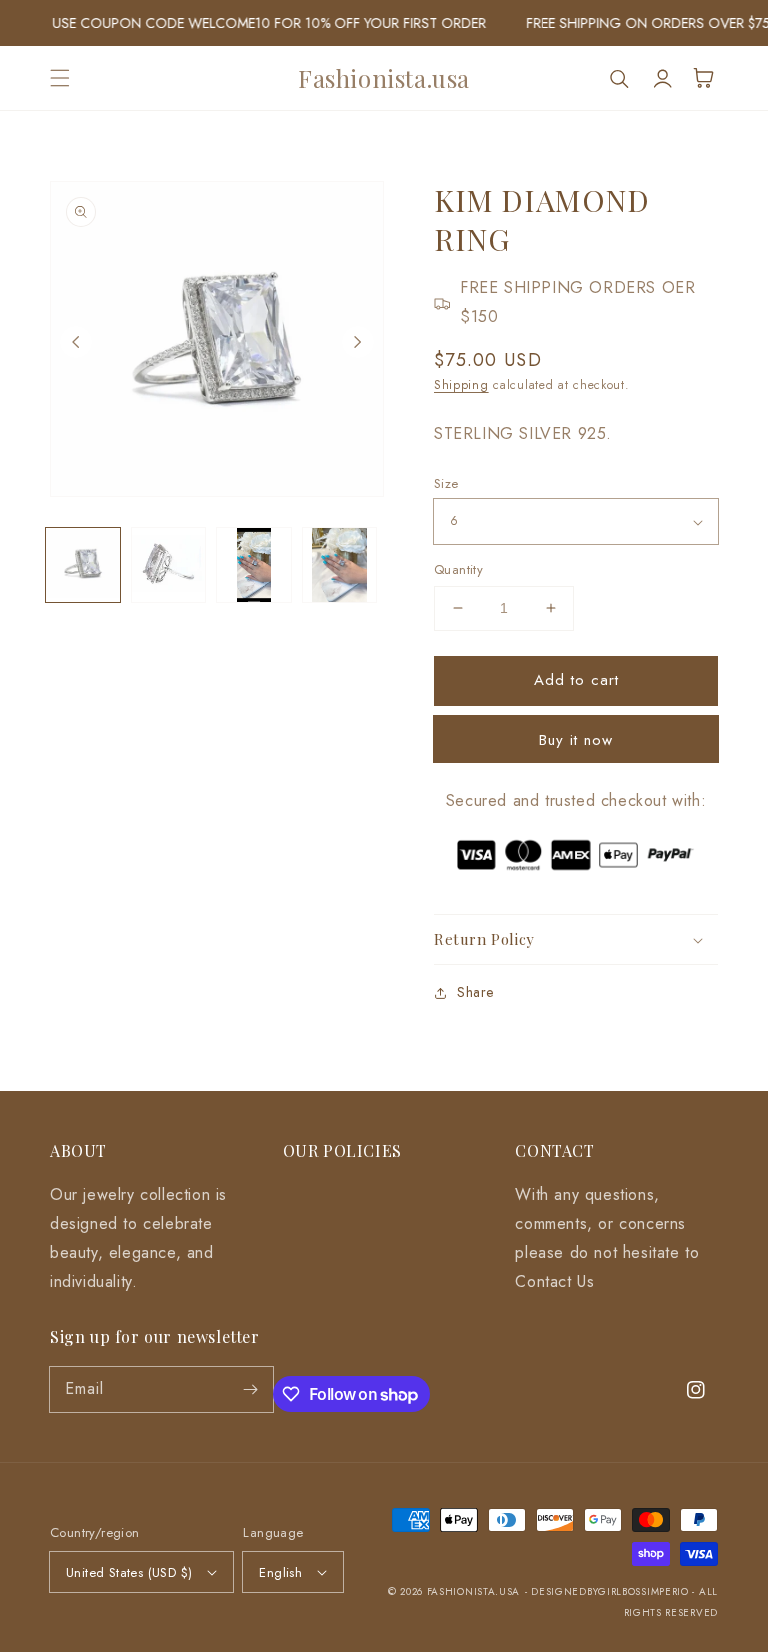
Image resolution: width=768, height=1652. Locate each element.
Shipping (461, 385)
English (280, 1572)
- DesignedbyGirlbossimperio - (612, 1591)
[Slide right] (358, 342)
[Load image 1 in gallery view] (83, 565)
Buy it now (576, 740)
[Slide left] (76, 342)
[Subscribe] (251, 1389)
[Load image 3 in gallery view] (254, 565)
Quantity (458, 569)
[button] (60, 78)
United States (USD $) (129, 1572)
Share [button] (475, 992)
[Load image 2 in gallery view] (169, 565)
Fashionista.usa (474, 1591)
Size (446, 483)
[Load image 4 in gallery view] (340, 565)
